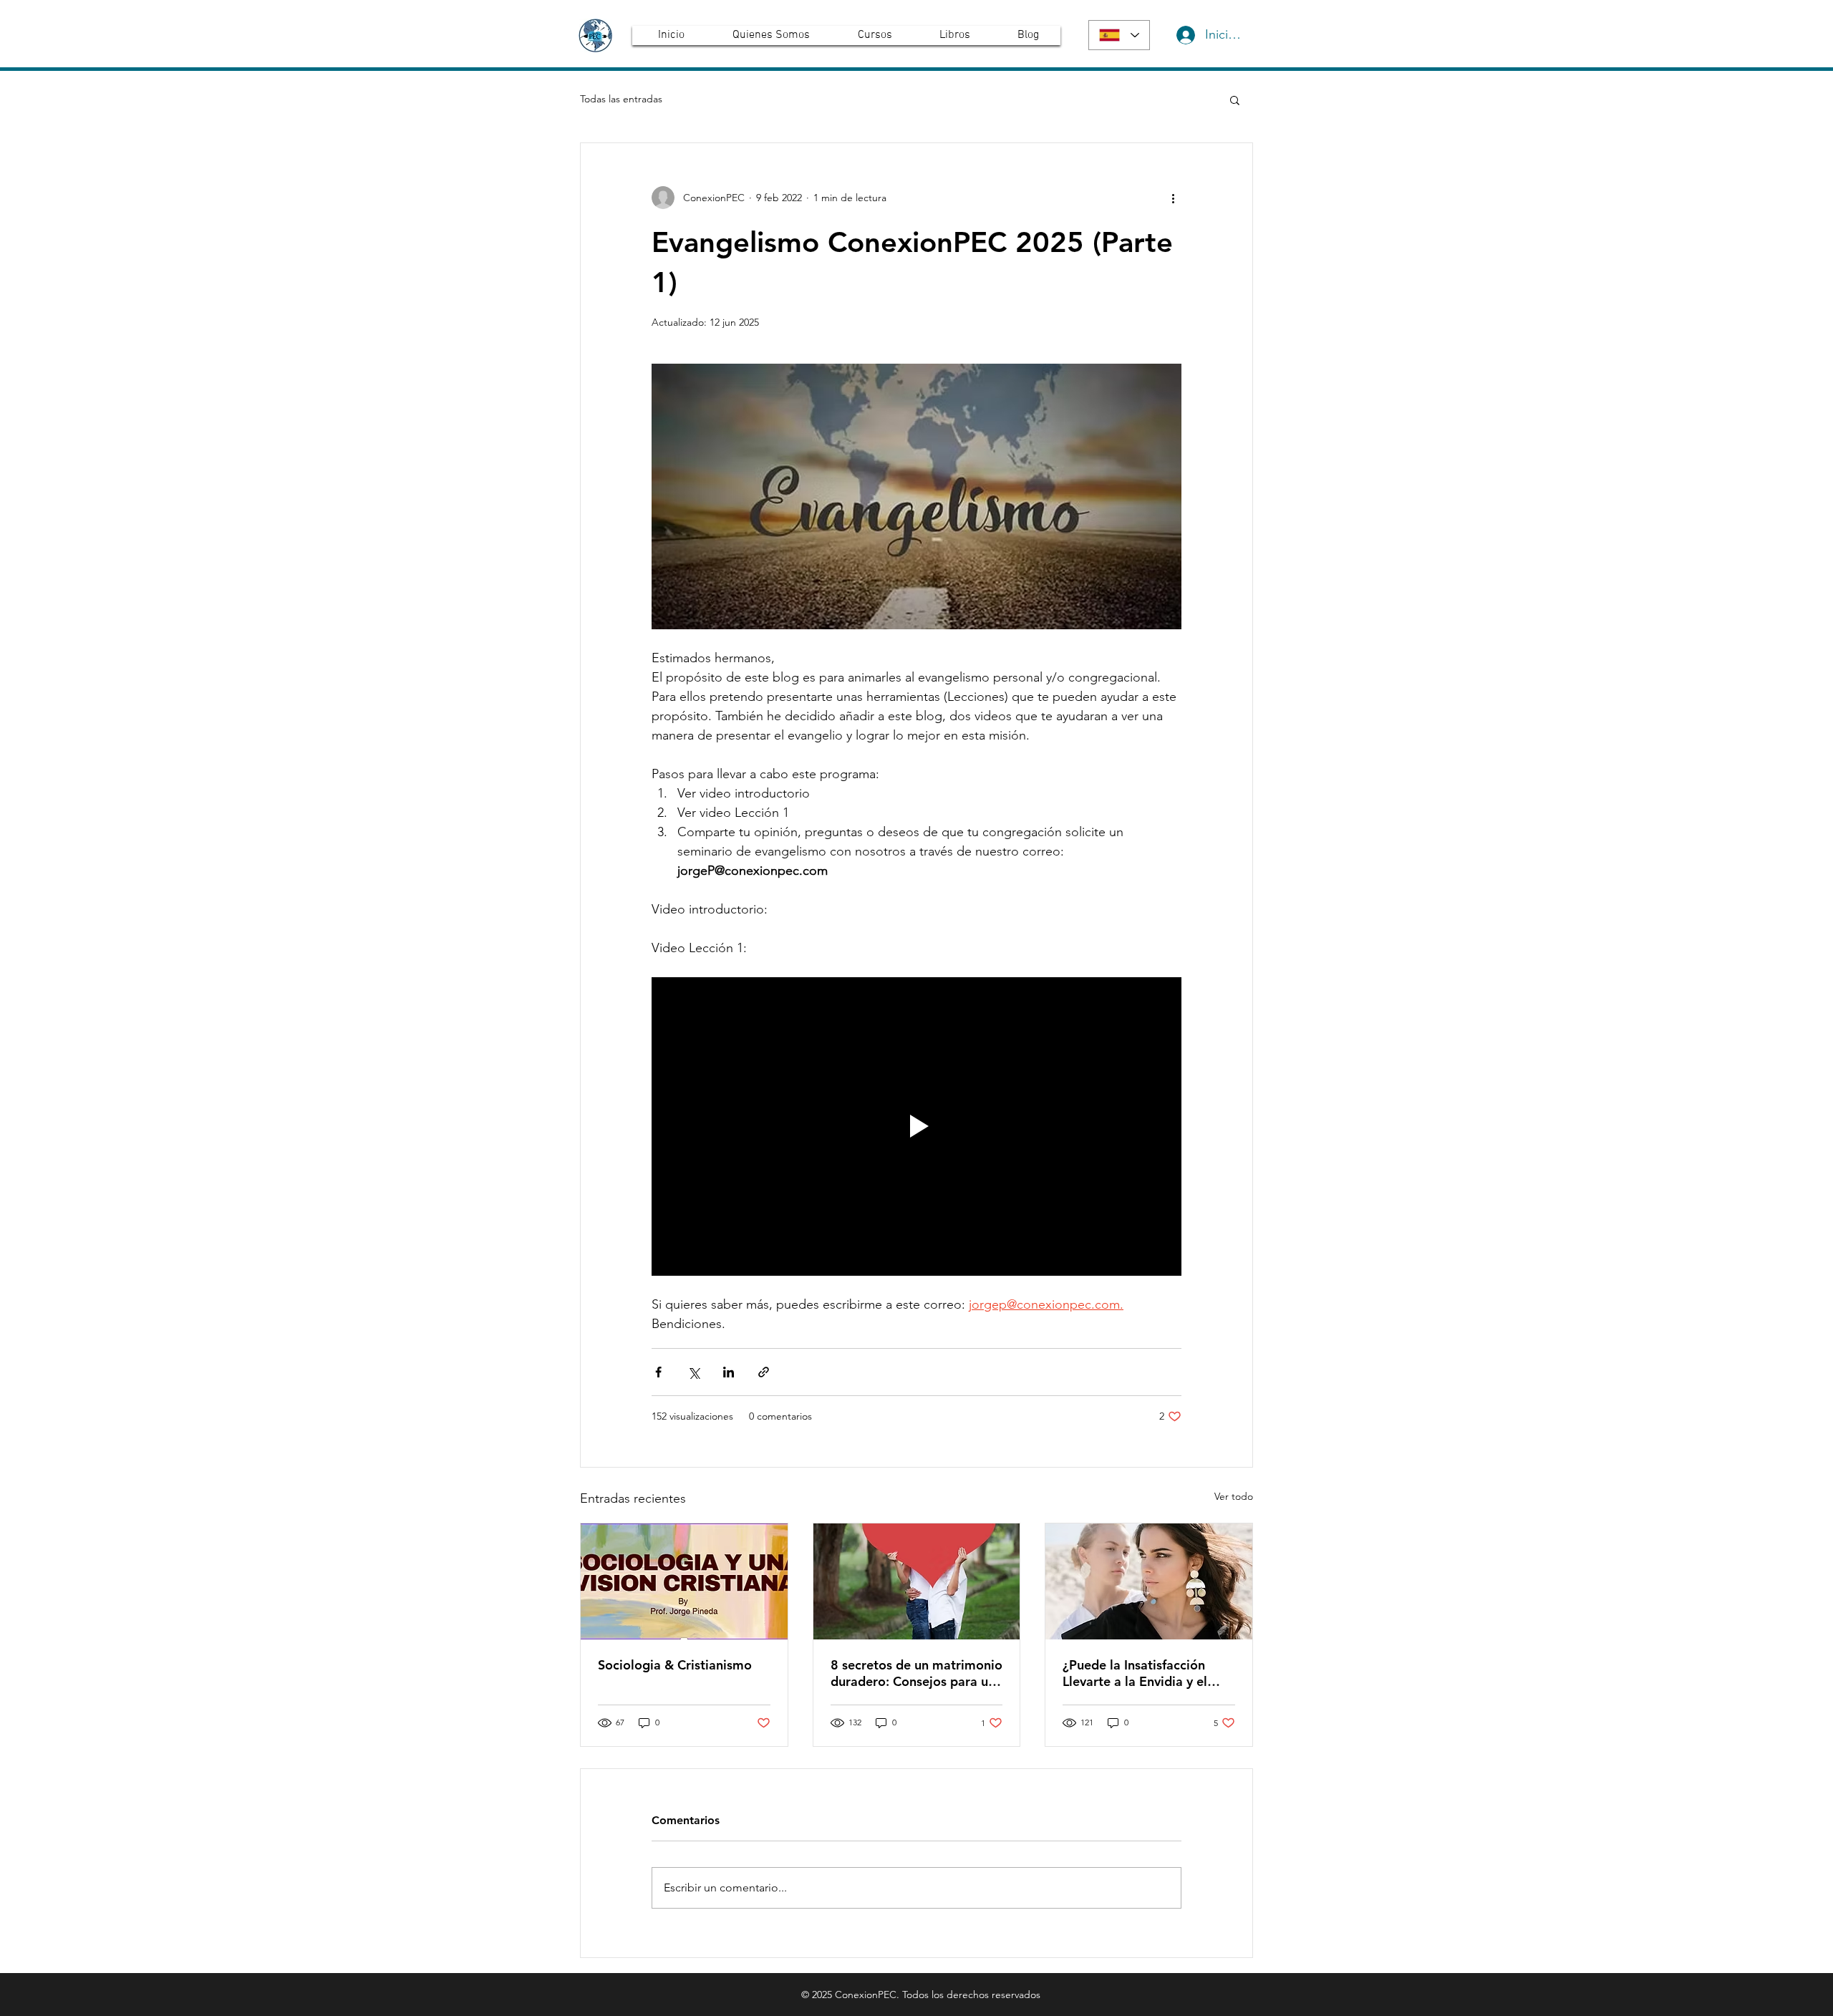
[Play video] (916, 1126)
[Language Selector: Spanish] (1119, 35)
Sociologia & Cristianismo (675, 1665)
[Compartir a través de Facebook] (658, 1372)
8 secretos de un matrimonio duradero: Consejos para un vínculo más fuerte (916, 1673)
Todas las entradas (621, 99)
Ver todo (1234, 1496)
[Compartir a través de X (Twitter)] (693, 1372)
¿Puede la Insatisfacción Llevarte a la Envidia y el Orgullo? (1135, 1673)
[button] (1235, 100)
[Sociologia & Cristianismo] (684, 1581)
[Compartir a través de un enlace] (764, 1372)
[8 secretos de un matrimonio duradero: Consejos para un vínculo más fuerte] (917, 1581)
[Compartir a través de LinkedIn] (729, 1372)
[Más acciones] (1173, 198)
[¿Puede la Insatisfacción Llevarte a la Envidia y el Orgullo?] (1149, 1581)
